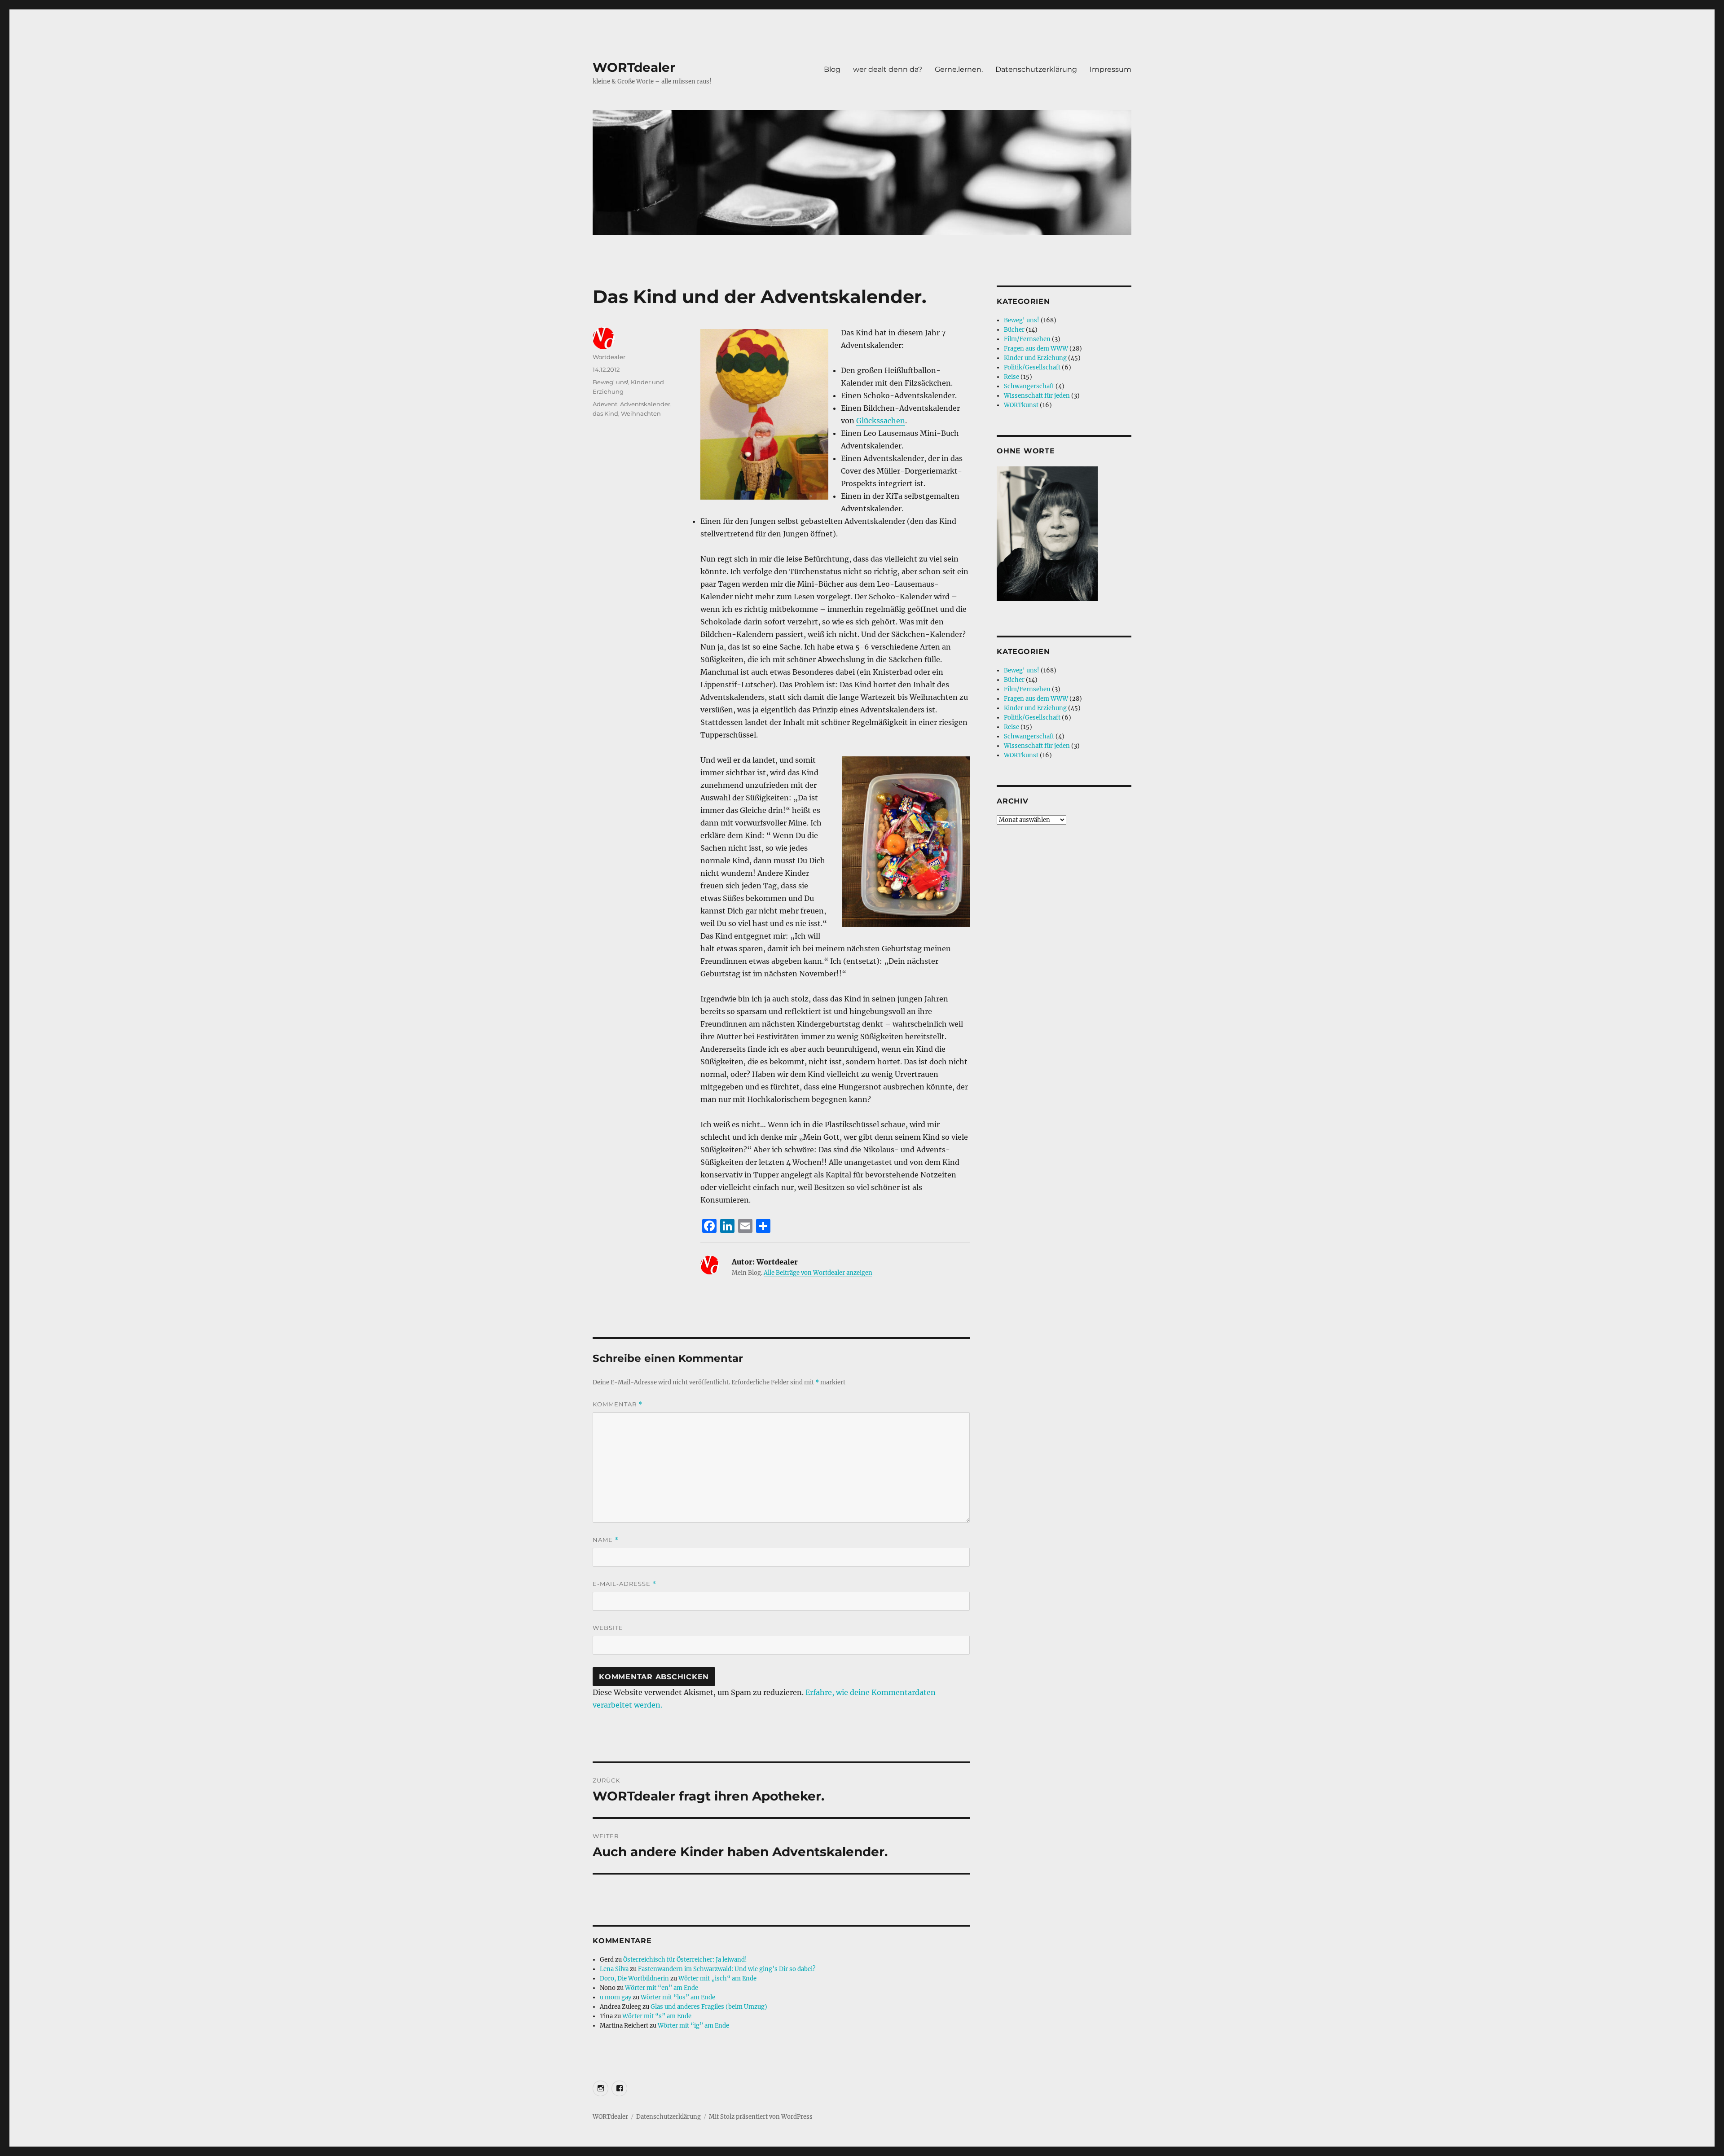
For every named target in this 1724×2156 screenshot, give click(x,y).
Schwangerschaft (1029, 386)
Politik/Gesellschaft (1032, 367)
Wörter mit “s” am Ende (657, 2016)
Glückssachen (881, 421)
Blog (832, 69)
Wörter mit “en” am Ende (662, 1988)
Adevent (605, 404)
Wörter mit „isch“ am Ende (717, 1978)
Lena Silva (614, 1969)
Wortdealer (609, 357)
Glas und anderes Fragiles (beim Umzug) (709, 2007)
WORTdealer (634, 67)
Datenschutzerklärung (1036, 69)
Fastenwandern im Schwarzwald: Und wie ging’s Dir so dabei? (727, 1969)
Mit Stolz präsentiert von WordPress (761, 2117)
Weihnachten (641, 413)
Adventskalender (645, 404)
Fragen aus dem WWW (1036, 349)
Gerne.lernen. (959, 69)
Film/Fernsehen (1027, 339)
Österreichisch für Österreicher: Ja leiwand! (685, 1960)
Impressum (1110, 69)
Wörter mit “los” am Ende (678, 1997)
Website (608, 1628)
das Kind (605, 413)
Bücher (1014, 330)
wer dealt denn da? (888, 69)
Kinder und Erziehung (1035, 358)
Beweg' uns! (610, 382)
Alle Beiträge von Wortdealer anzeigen (818, 1273)
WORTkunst (1021, 405)
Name (606, 1540)
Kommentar (618, 1404)
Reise (1012, 377)
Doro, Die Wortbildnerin (634, 1978)
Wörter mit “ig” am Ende (693, 2026)
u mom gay (616, 1997)
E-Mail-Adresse (625, 1584)
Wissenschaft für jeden (1037, 396)
